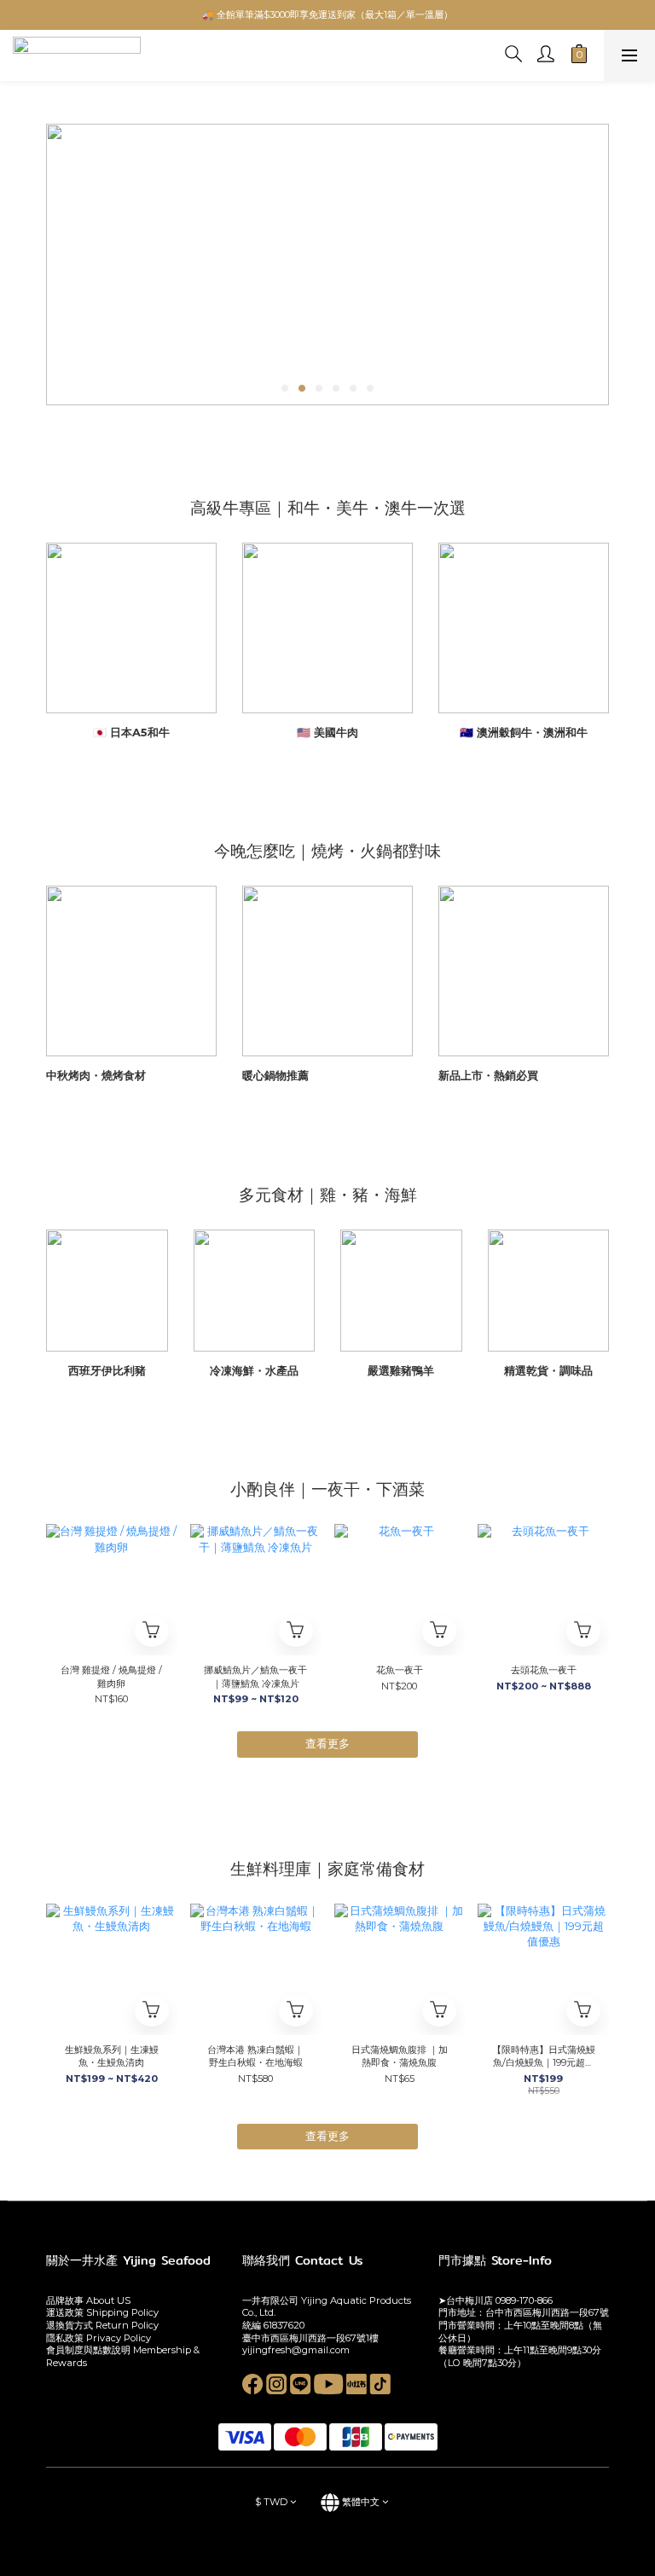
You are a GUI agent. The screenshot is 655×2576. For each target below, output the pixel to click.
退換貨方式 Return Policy (102, 2325)
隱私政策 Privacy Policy (99, 2338)
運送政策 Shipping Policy (102, 2312)
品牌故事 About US (88, 2300)
